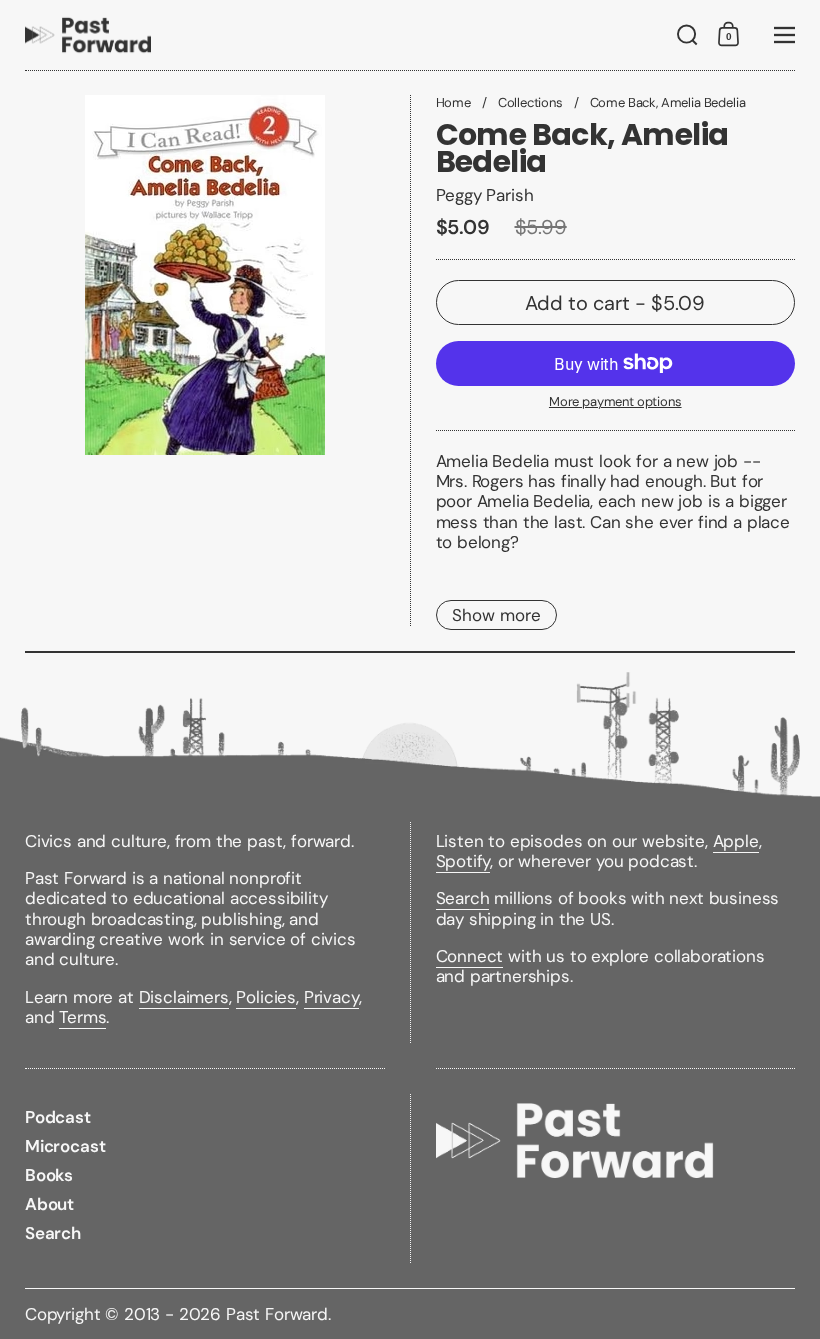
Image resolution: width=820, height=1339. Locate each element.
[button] (687, 35)
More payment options (615, 402)
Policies (266, 997)
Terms (82, 1017)
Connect (470, 956)
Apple (736, 841)
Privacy (331, 997)
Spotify (463, 861)
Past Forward (277, 1314)
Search (463, 898)
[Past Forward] (88, 35)
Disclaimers (184, 997)
